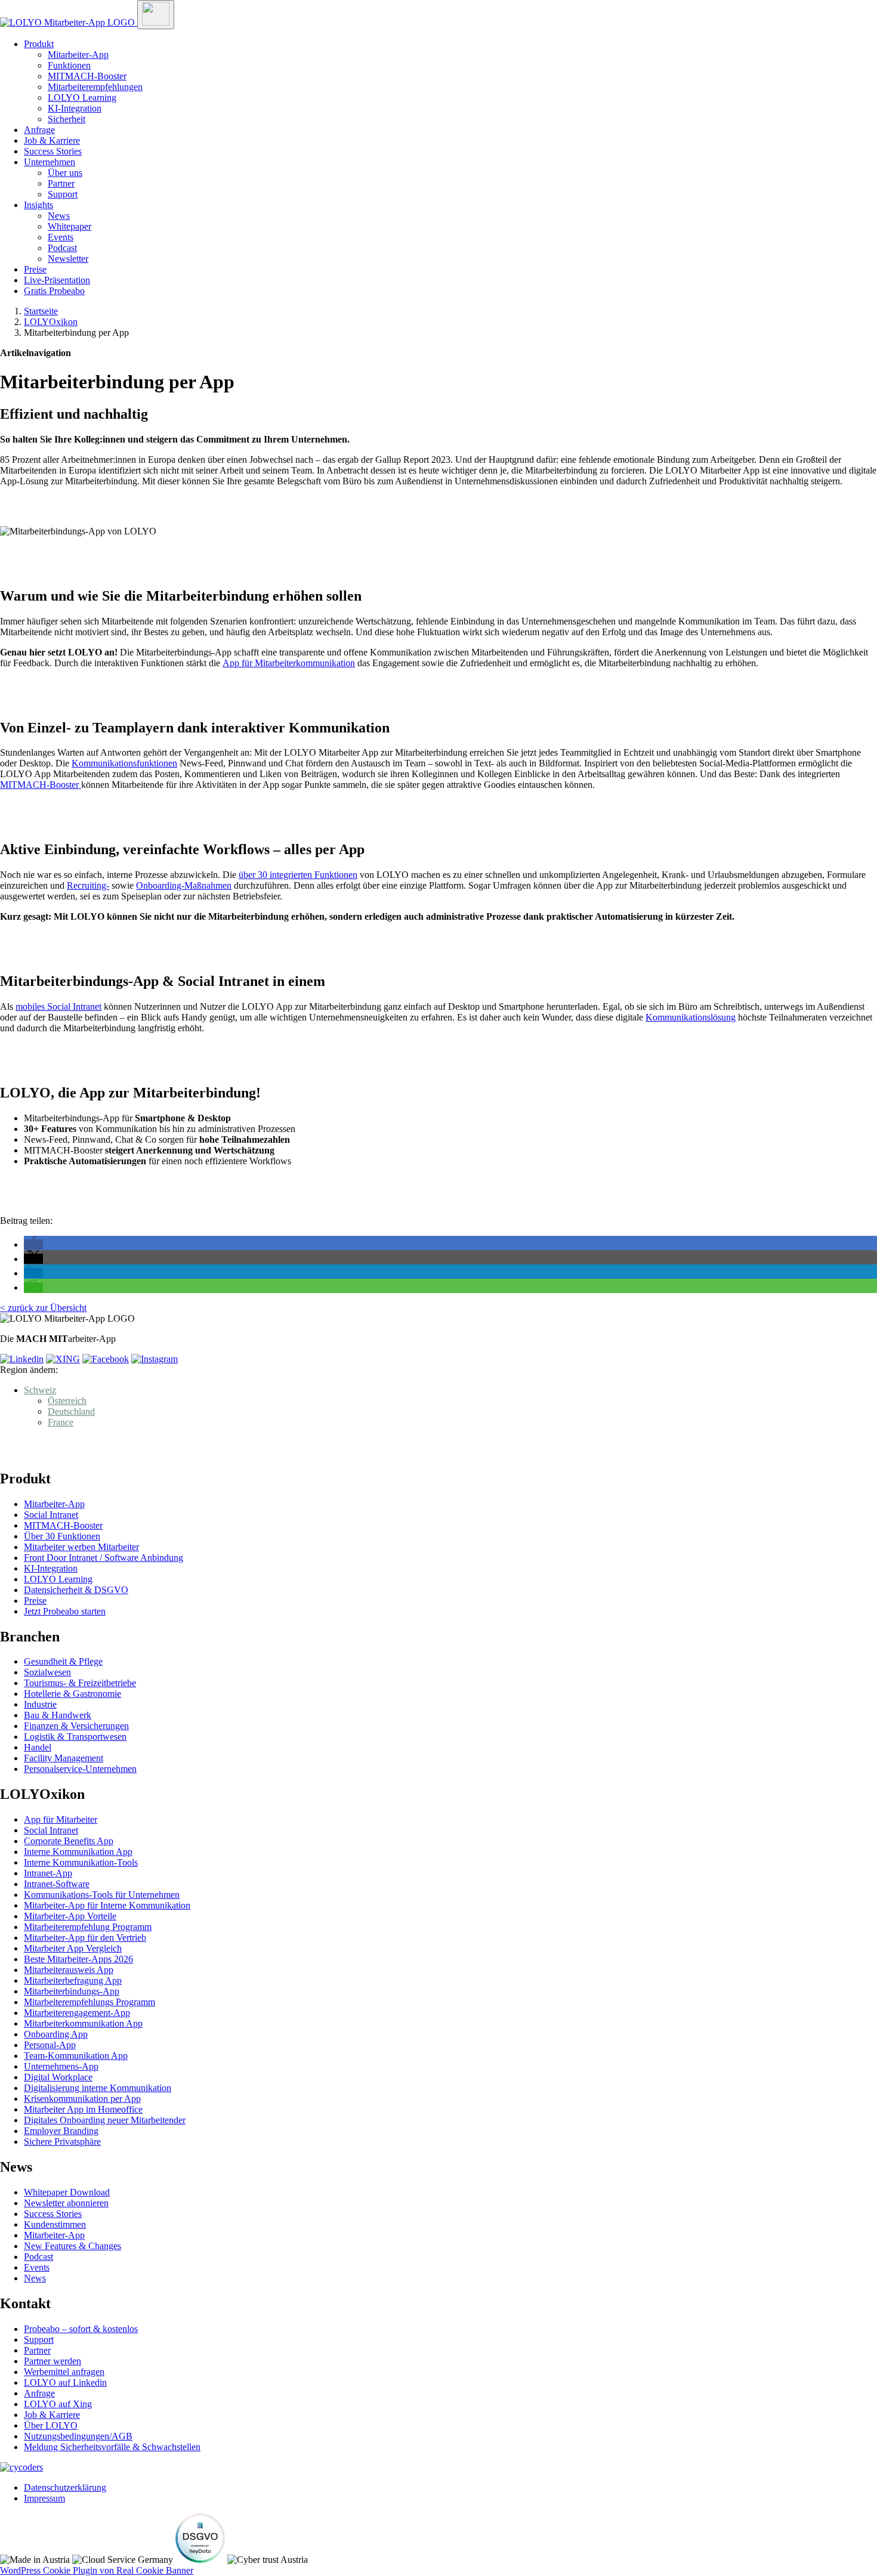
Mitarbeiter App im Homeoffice (83, 2109)
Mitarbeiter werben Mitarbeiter (81, 1547)
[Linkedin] (22, 1359)
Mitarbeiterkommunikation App (83, 2023)
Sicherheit (67, 119)
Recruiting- (88, 885)
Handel (38, 1747)
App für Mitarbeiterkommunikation (289, 663)
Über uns (65, 173)
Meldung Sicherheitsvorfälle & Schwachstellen (112, 2447)
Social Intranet (51, 1515)
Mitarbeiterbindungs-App (72, 1991)
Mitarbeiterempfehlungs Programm (89, 2002)
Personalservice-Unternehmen (80, 1769)
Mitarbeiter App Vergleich (73, 1948)
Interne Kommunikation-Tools (81, 1862)
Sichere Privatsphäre (62, 2141)
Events (61, 237)
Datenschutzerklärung (65, 2487)
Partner (61, 183)
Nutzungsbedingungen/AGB (78, 2436)
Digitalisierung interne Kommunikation (98, 2088)
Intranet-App (48, 1873)
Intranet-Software (57, 1884)
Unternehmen (50, 162)
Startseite (41, 311)
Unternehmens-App (61, 2066)
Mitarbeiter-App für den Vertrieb (85, 1938)
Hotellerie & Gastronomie (72, 1694)
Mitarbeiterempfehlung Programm (88, 1927)
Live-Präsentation (57, 280)
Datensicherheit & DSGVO (76, 1590)
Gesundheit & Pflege (63, 1661)
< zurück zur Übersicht (43, 1308)
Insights (38, 205)
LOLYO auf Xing (58, 2404)
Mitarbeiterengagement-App (77, 2013)
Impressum (44, 2498)
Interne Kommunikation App (78, 1852)
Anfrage (39, 130)
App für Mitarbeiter (61, 1819)
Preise (35, 269)
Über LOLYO (51, 2425)
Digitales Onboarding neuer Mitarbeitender (105, 2120)
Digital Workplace (58, 2077)
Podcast (62, 248)
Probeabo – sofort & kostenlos (81, 2329)
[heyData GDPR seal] (200, 2560)
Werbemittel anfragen (64, 2372)
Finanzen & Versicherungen (76, 1726)
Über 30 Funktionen (62, 1536)
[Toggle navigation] (156, 15)
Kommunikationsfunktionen (124, 763)
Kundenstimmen (55, 2224)
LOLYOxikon (51, 322)
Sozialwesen (47, 1672)
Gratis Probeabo (54, 291)
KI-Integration (75, 108)
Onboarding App (56, 2034)
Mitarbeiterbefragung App (73, 1980)
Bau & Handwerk (58, 1715)
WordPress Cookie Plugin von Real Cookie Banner (97, 2570)
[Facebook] (106, 1359)
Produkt (39, 44)
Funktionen (69, 65)
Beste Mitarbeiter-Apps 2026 (78, 1959)
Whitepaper (70, 226)
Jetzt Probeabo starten (65, 1611)
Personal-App (50, 2045)
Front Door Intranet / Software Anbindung (104, 1558)
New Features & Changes (72, 2246)
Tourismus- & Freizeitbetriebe (80, 1683)
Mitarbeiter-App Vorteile (70, 1916)
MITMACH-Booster (87, 76)
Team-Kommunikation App (76, 2056)
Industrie (40, 1704)
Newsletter (68, 259)
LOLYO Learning (82, 98)
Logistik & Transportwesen (75, 1737)
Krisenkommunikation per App (82, 2099)
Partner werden (53, 2361)
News (59, 216)
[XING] (63, 1359)
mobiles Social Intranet (58, 1006)
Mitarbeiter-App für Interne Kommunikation (107, 1905)
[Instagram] (155, 1359)
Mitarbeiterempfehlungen (95, 87)
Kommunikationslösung (691, 1017)
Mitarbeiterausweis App (69, 1970)
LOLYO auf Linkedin (65, 2382)
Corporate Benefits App (69, 1841)
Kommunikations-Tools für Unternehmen (102, 1895)
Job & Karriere (52, 140)
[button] (33, 1244)
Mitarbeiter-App (78, 55)
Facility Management (64, 1758)
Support (63, 194)
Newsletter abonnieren (66, 2203)
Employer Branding (61, 2131)
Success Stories (53, 151)
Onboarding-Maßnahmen (184, 885)
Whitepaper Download (67, 2192)
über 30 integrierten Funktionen (298, 875)
